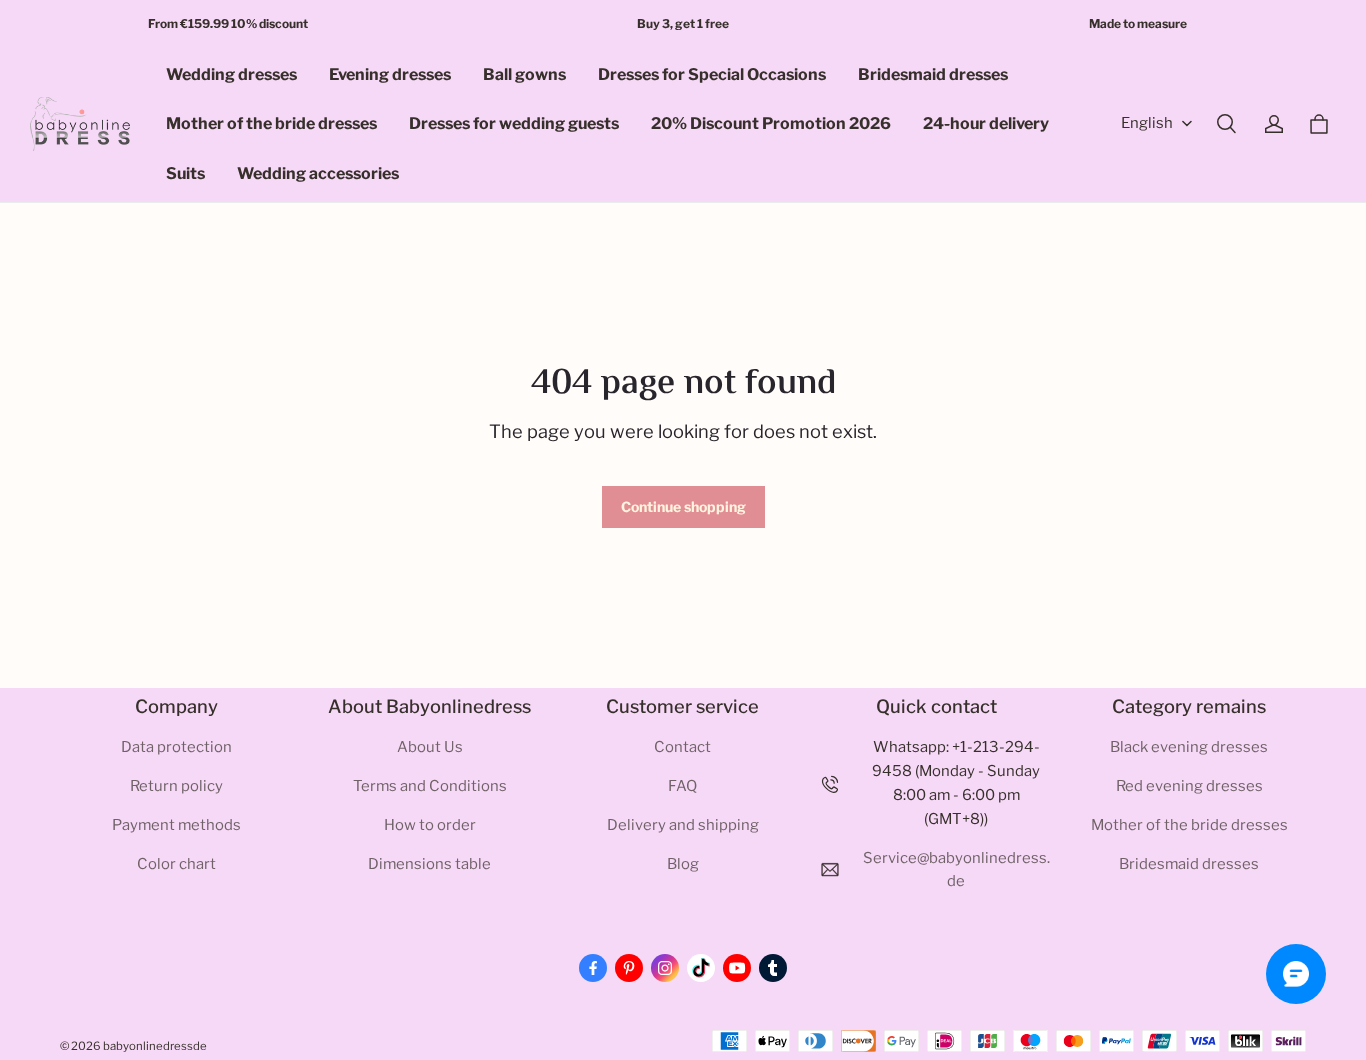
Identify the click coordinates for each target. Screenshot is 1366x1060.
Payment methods (176, 825)
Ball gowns (524, 74)
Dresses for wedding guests (514, 123)
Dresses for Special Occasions (712, 74)
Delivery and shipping (683, 825)
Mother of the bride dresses (271, 123)
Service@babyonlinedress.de (956, 870)
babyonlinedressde (155, 1046)
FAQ (682, 786)
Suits (185, 173)
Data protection (176, 747)
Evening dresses (390, 74)
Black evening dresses (1189, 747)
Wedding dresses (231, 74)
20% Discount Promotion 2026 (771, 123)
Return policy (176, 786)
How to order (430, 825)
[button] (1226, 124)
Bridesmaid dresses (933, 74)
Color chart (176, 864)
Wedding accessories (318, 173)
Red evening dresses (1189, 786)
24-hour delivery (986, 123)
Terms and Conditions (430, 786)
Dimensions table (429, 864)
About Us (430, 747)
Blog (683, 864)
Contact (682, 747)
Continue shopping (683, 506)
